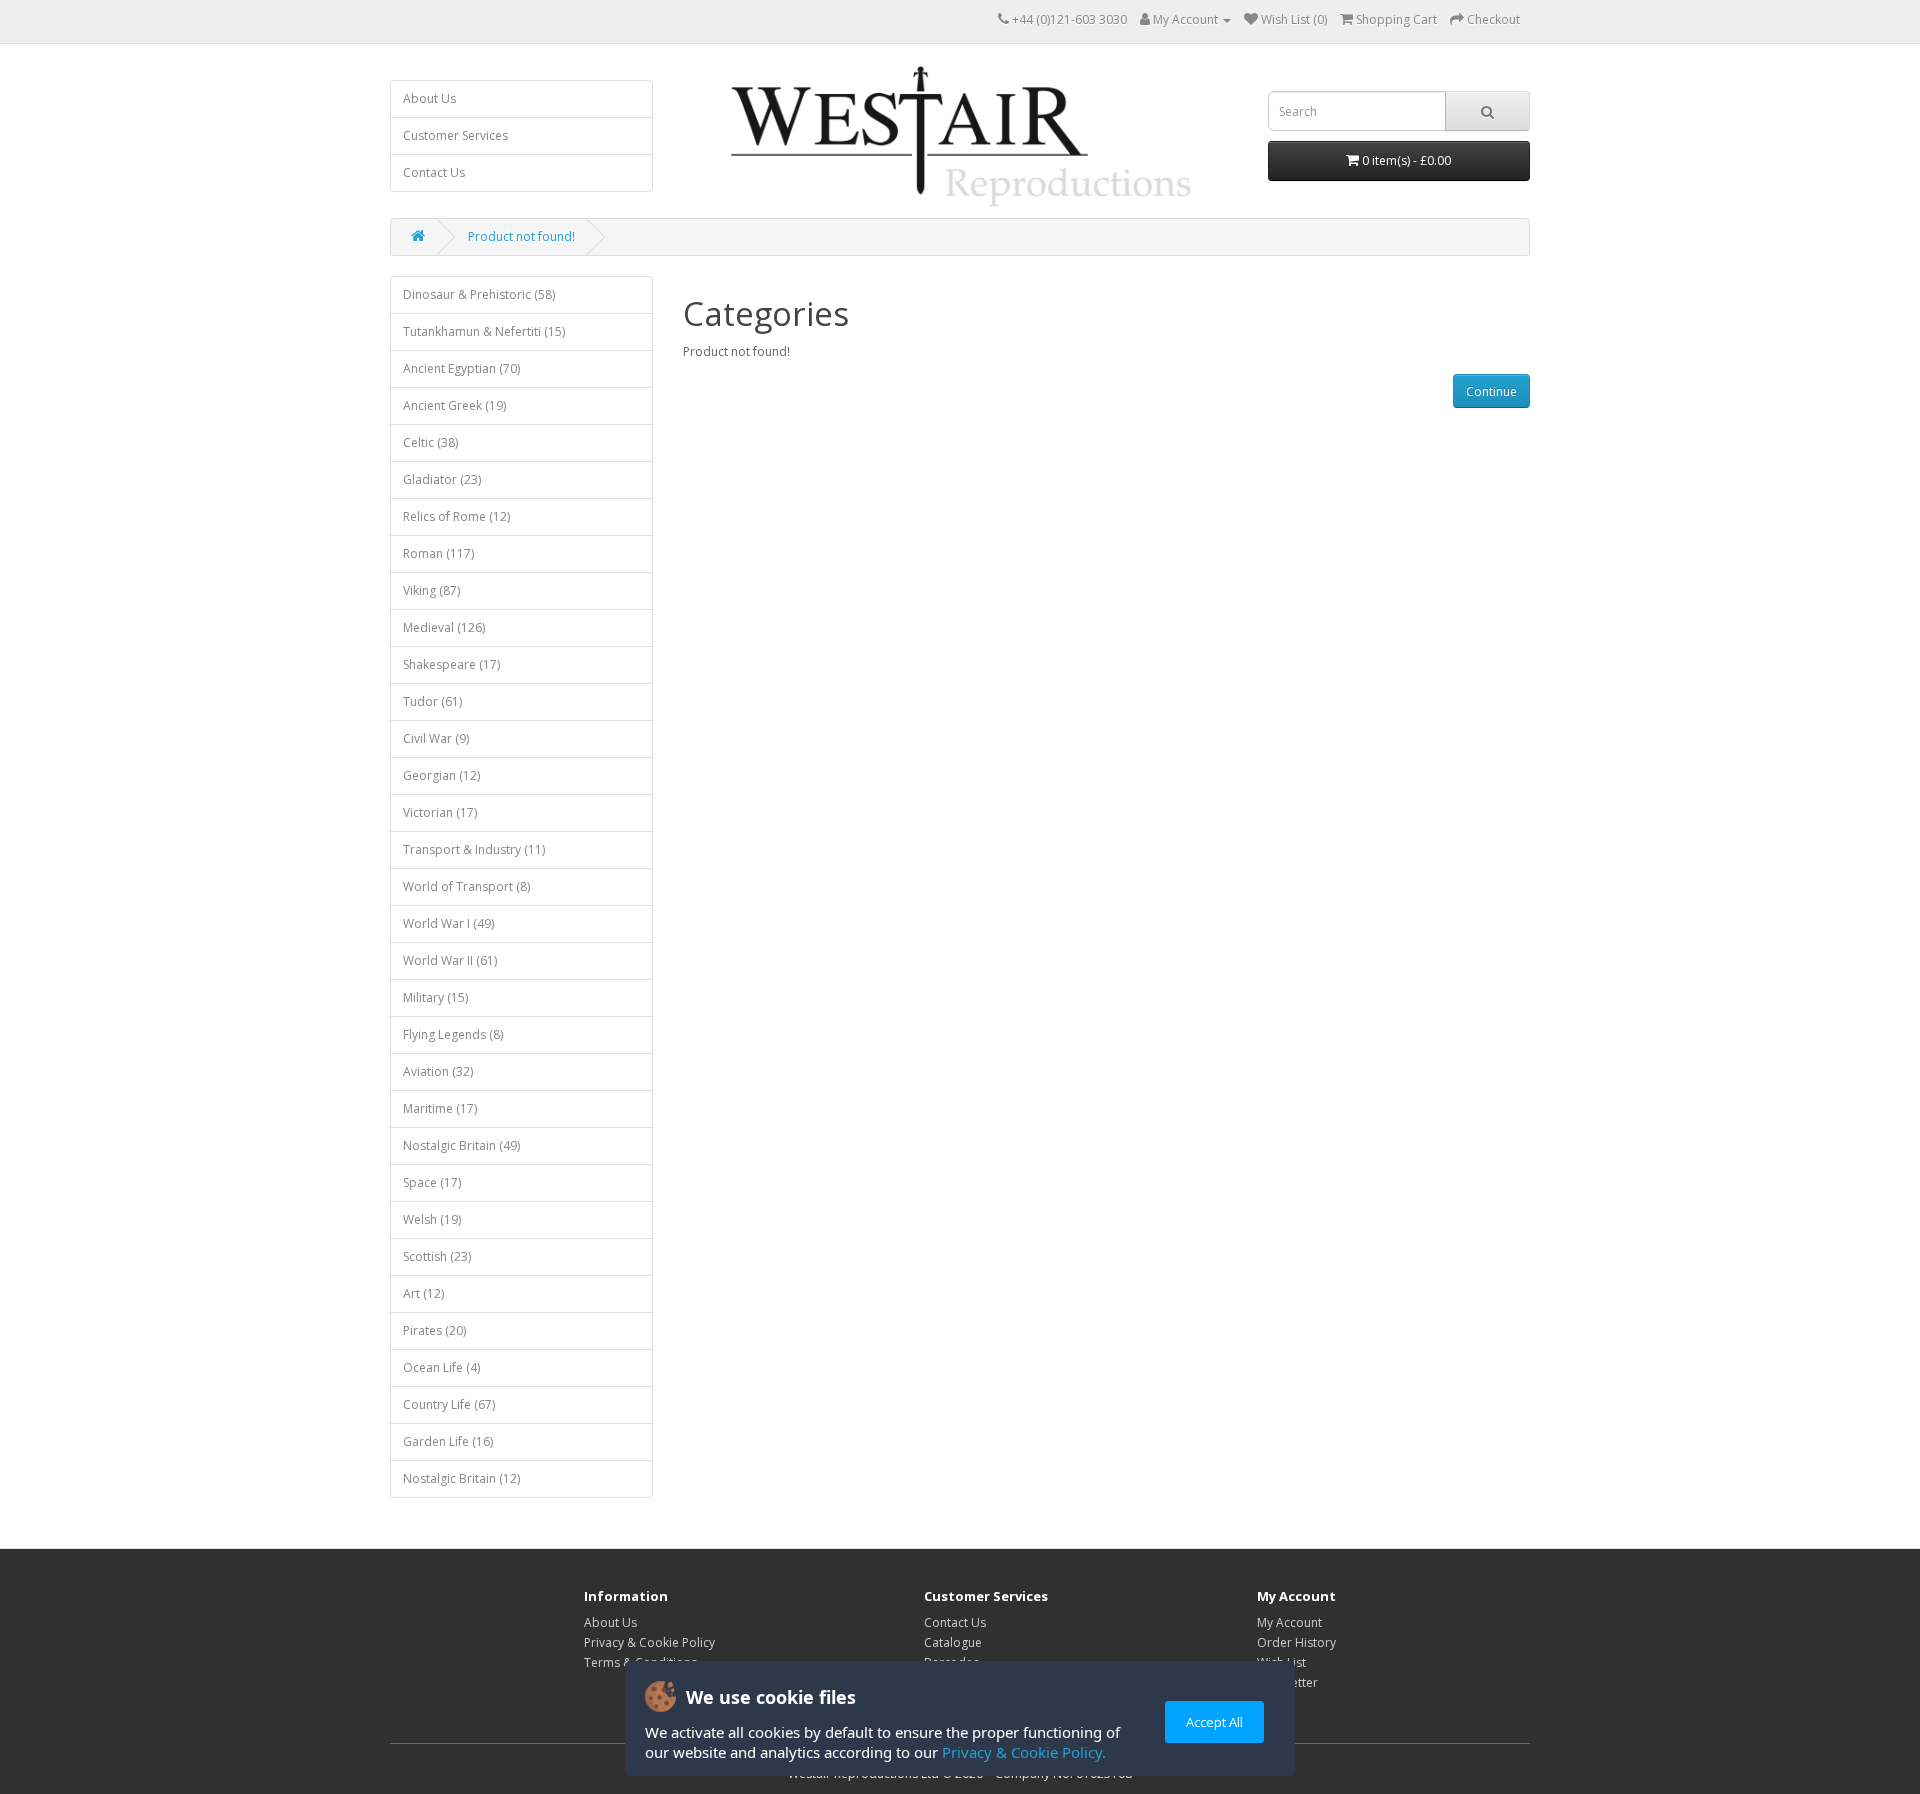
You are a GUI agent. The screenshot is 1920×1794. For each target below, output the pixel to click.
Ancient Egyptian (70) (461, 368)
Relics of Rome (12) (456, 516)
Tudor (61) (432, 701)
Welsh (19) (432, 1219)
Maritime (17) (440, 1108)
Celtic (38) (430, 442)
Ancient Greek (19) (454, 405)
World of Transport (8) (466, 886)
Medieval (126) (444, 627)
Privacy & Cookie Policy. (1024, 1752)
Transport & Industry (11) (474, 849)
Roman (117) (438, 553)
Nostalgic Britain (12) (461, 1478)
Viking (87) (431, 590)
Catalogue (953, 1642)
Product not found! (521, 236)
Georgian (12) (441, 775)
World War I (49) (448, 923)
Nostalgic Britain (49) (461, 1145)
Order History (1296, 1642)
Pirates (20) (434, 1330)
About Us (429, 98)
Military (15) (435, 997)
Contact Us (434, 172)
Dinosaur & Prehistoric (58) (479, 294)
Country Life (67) (449, 1404)
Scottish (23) (437, 1256)
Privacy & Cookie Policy (649, 1642)
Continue (1491, 391)
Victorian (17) (440, 812)
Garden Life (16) (448, 1441)
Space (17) (432, 1182)
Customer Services (455, 135)
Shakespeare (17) (451, 664)
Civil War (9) (436, 738)
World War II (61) (450, 960)
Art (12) (423, 1293)
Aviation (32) (438, 1071)
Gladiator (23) (442, 479)
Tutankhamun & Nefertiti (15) (484, 331)
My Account (1289, 1622)
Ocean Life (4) (441, 1367)
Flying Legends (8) (453, 1034)
